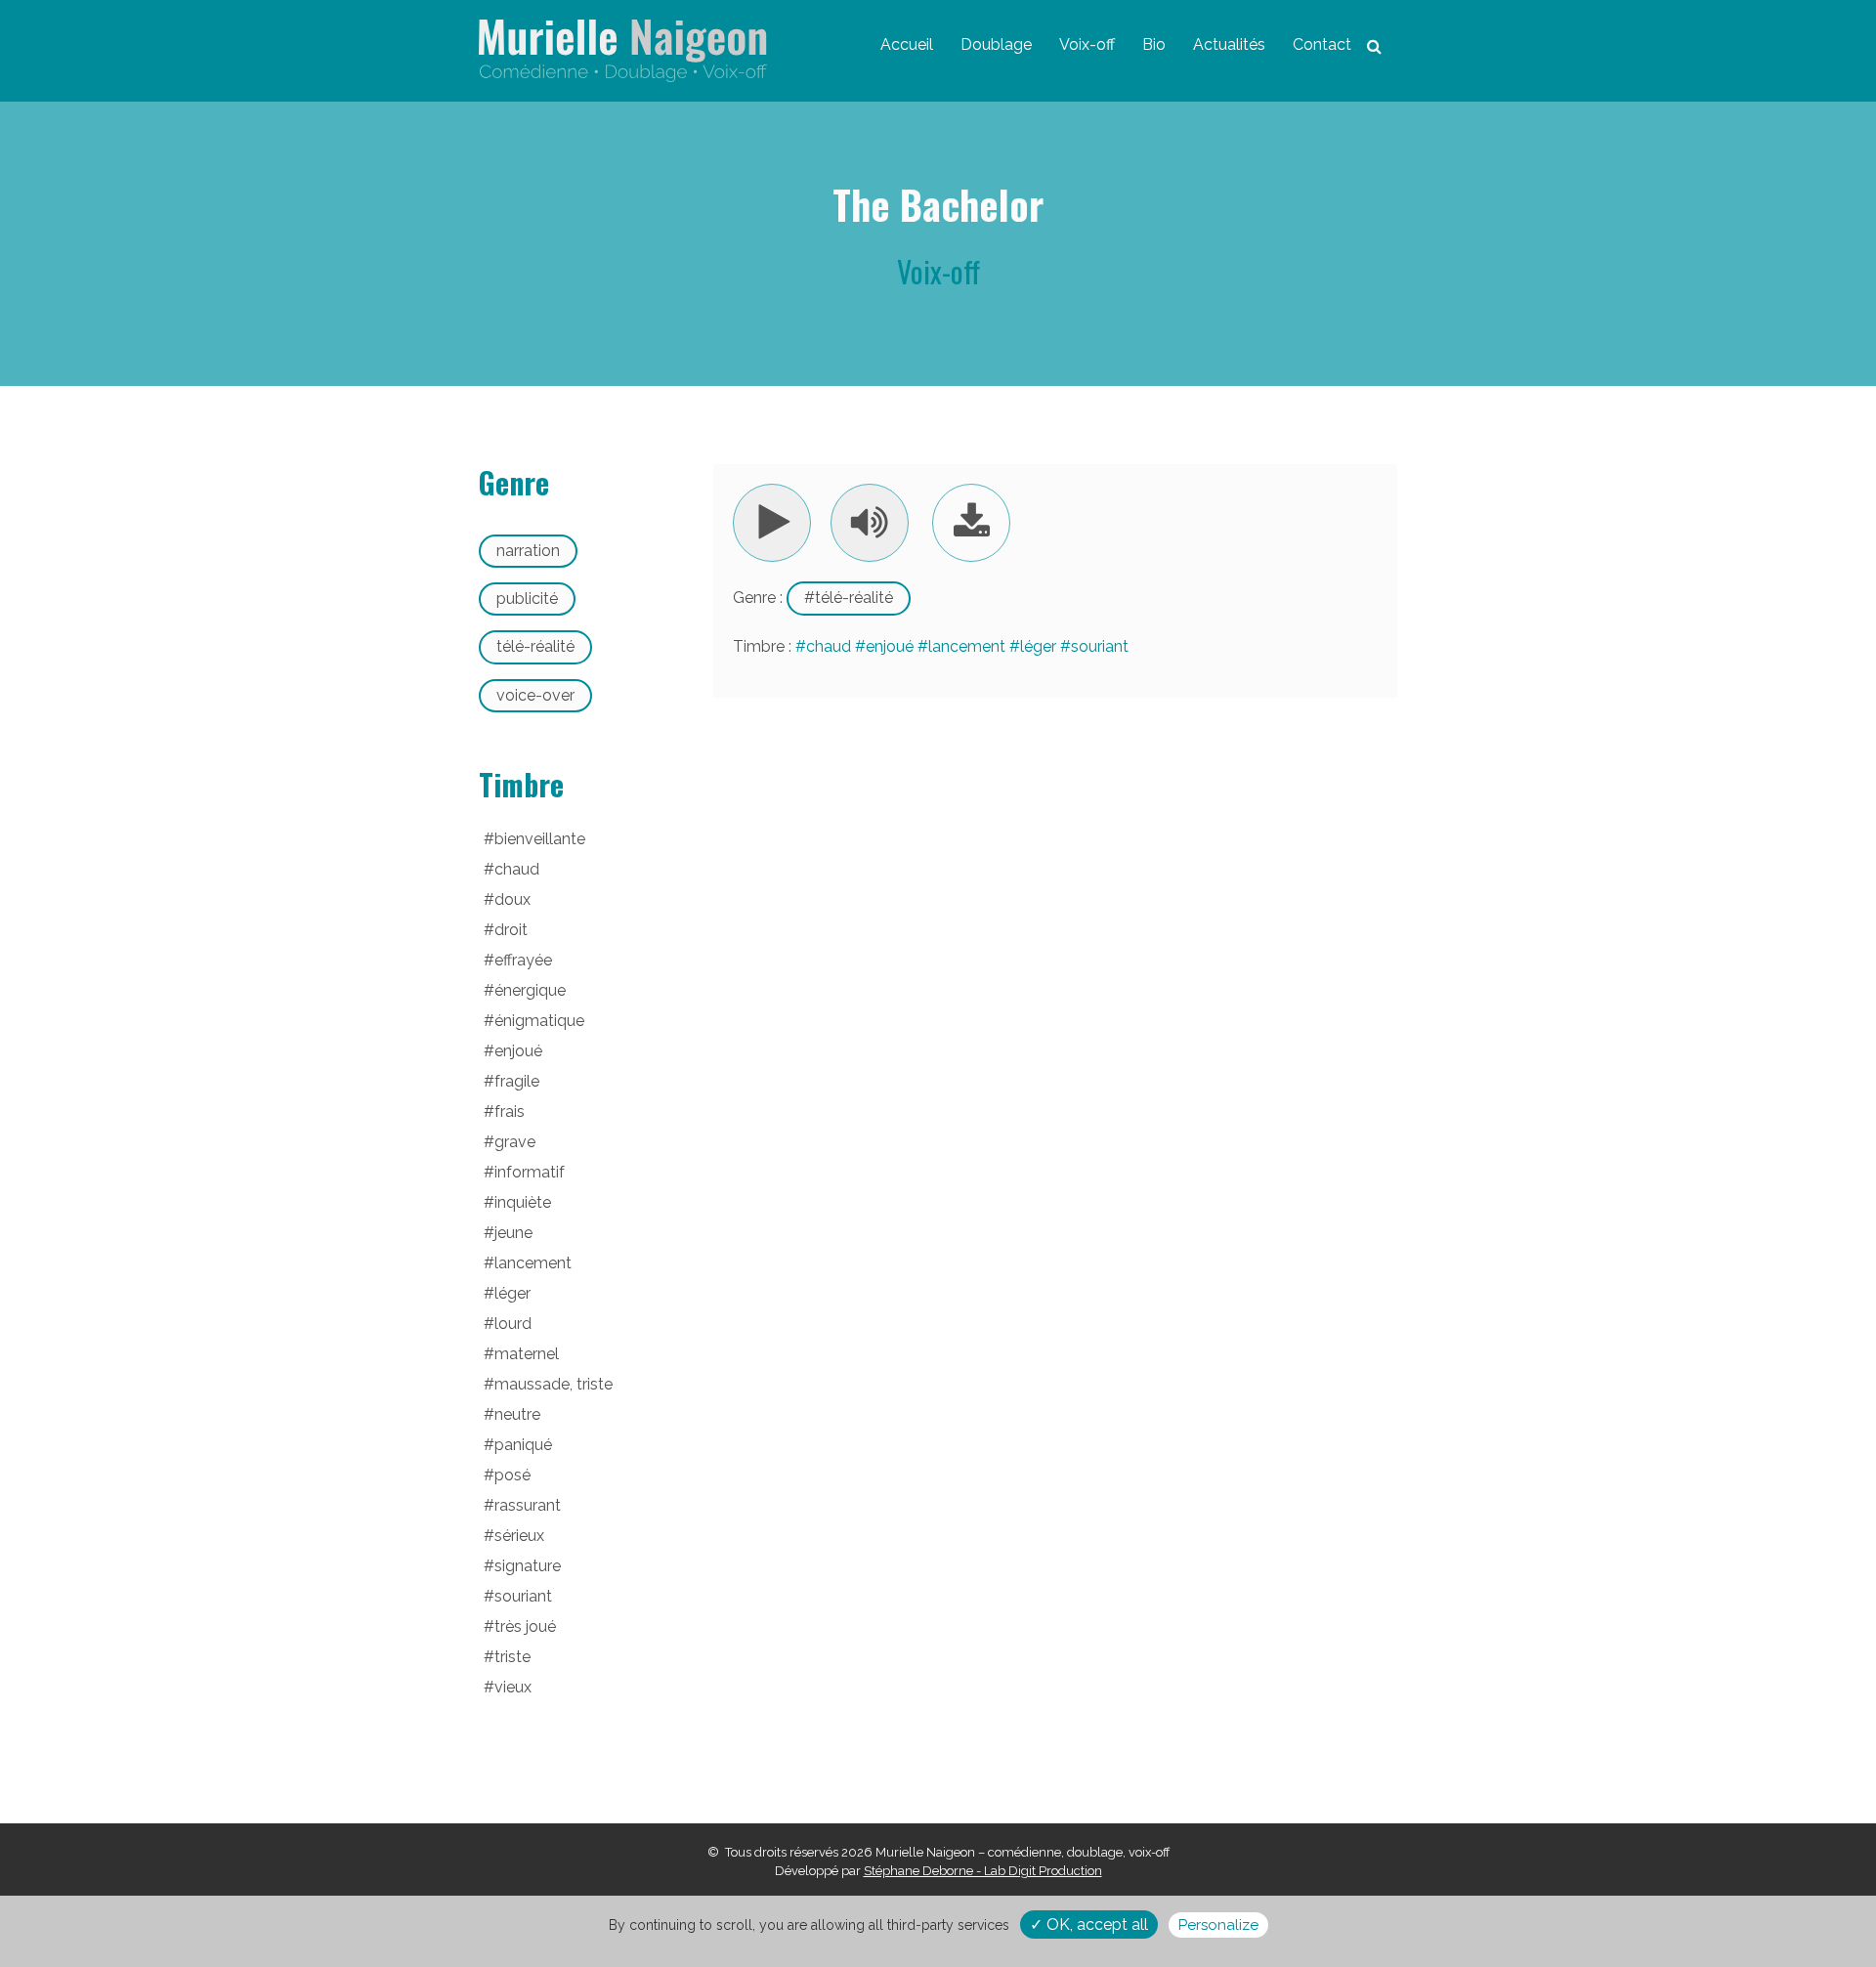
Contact (1322, 44)
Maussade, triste (554, 1384)
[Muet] (870, 523)
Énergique (530, 990)
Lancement (967, 646)
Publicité (527, 599)
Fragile (517, 1081)
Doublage (996, 44)
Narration (528, 551)
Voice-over (535, 695)
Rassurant (528, 1505)
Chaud (829, 646)
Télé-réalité (854, 598)
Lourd (513, 1324)
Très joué (525, 1626)
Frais (510, 1112)
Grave (515, 1142)
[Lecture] (772, 523)
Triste (512, 1657)
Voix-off (1087, 44)
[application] (832, 523)
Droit (511, 930)
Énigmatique (539, 1021)
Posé (512, 1475)
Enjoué (890, 646)
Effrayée (523, 960)
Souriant (1100, 646)
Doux (512, 899)
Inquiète (523, 1202)
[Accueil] (623, 51)
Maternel (527, 1354)
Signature (528, 1566)
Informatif (530, 1172)
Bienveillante (540, 839)
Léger (1038, 646)
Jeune (513, 1233)
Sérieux (519, 1536)
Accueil (907, 44)
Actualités (1229, 44)
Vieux (513, 1687)
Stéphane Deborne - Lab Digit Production (983, 1871)
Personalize (1218, 1925)
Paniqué (523, 1445)
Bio (1154, 44)
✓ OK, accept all (1089, 1924)
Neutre (517, 1414)
